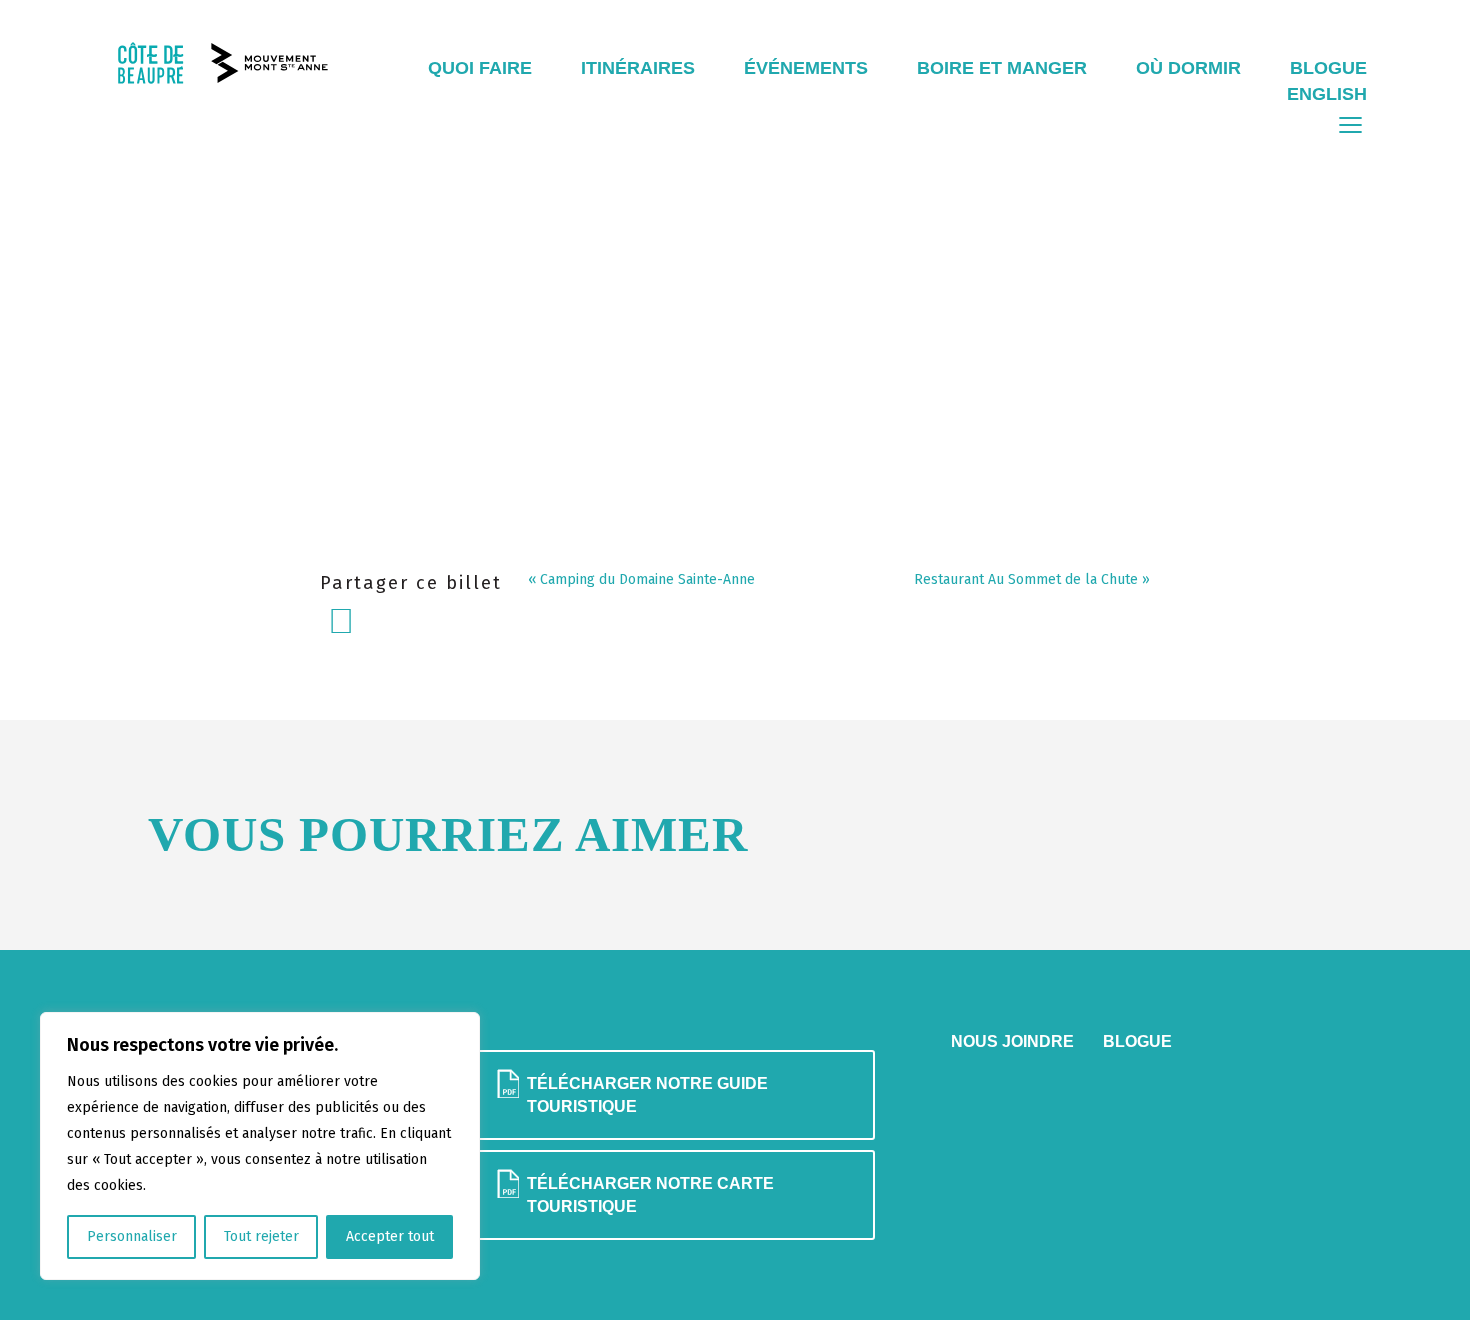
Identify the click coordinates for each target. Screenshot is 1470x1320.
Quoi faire (480, 68)
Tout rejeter (261, 1236)
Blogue (1328, 68)
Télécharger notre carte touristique (650, 1194)
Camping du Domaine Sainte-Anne (647, 579)
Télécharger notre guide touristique (647, 1094)
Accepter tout (390, 1236)
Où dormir (1188, 68)
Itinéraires (638, 68)
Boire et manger (1002, 68)
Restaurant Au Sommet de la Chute (1026, 579)
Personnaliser (132, 1236)
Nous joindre (1012, 1041)
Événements (806, 68)
